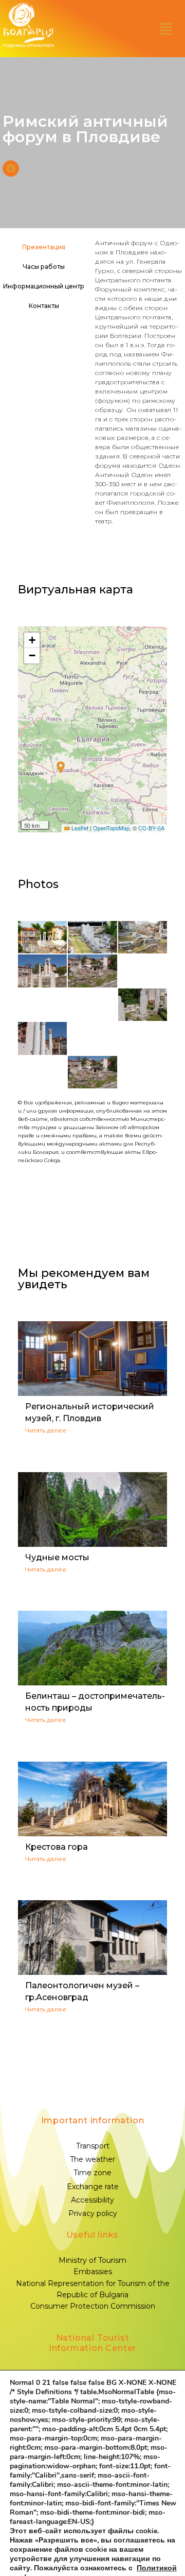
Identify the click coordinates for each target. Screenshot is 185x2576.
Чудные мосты (57, 1557)
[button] (166, 29)
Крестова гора (57, 1847)
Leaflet (79, 828)
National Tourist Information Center (92, 2343)
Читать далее (46, 1430)
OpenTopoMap (111, 828)
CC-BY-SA (151, 828)
